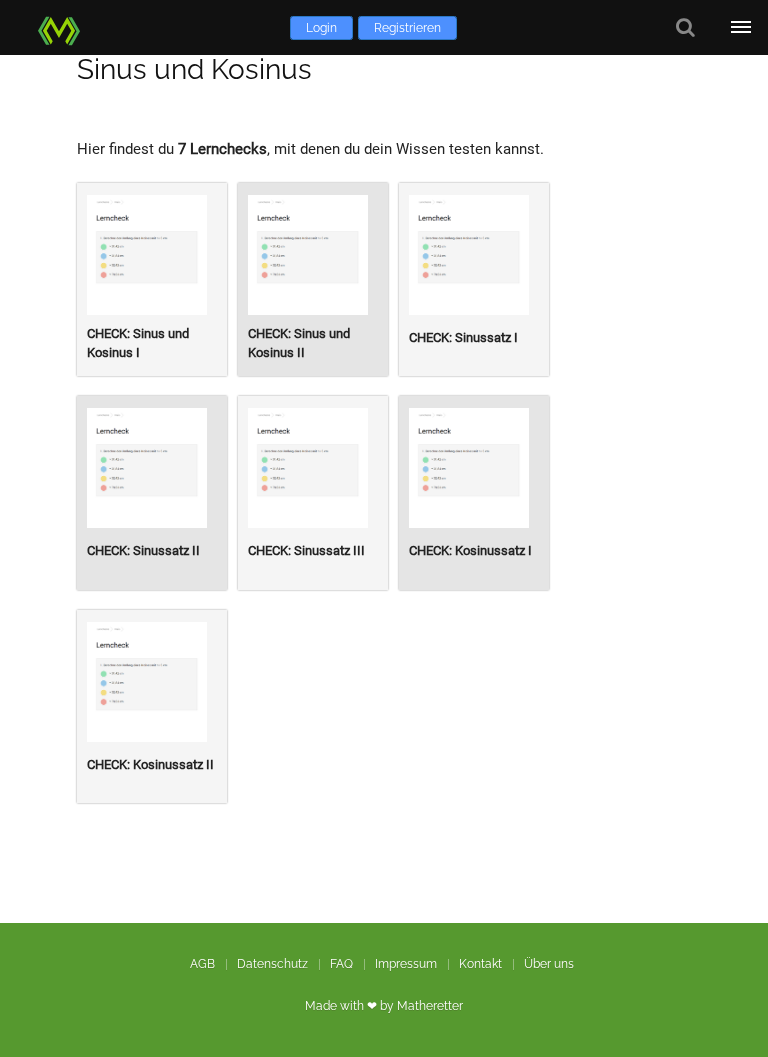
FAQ (341, 964)
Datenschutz (272, 964)
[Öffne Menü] (740, 27)
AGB (202, 964)
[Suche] (685, 27)
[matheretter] (63, 27)
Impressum (406, 964)
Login (321, 28)
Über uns (549, 964)
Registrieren (407, 28)
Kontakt (480, 964)
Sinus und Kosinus (194, 69)
